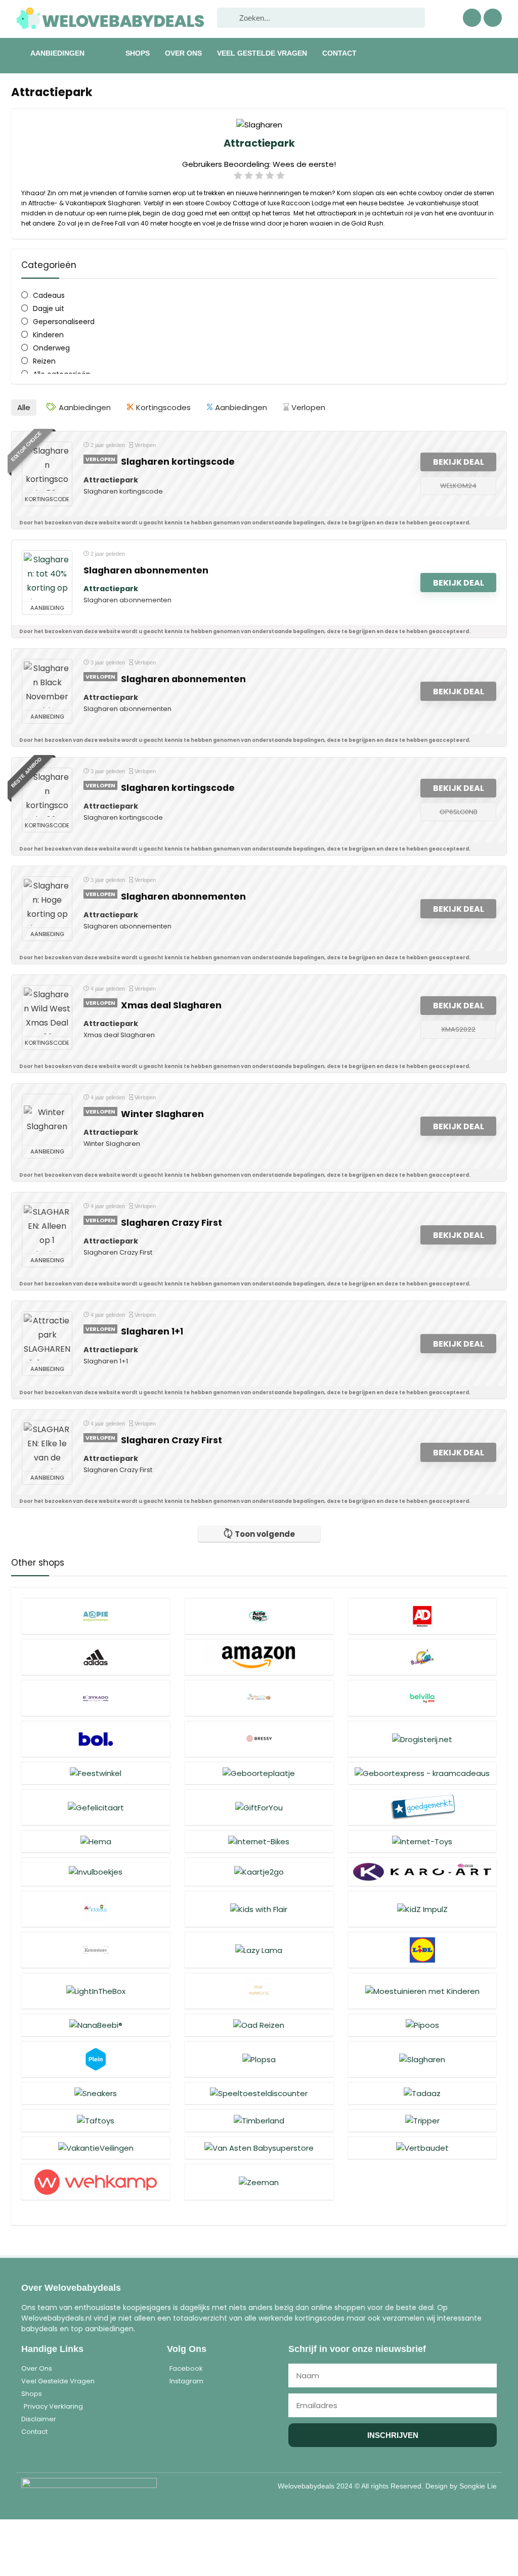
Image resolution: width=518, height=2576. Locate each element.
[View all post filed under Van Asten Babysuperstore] (259, 2148)
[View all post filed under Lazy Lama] (259, 1950)
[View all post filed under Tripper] (422, 2120)
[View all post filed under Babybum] (422, 1657)
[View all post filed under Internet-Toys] (422, 1841)
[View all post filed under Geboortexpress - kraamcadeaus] (422, 1773)
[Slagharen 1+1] (47, 1337)
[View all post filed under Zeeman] (259, 2182)
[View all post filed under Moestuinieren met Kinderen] (422, 1991)
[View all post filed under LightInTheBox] (96, 1991)
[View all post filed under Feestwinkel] (96, 1773)
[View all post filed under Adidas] (96, 1657)
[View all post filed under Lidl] (422, 1950)
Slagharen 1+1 (152, 1331)
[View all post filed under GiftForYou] (259, 1807)
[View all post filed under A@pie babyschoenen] (96, 1616)
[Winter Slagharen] (47, 1120)
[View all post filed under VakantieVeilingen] (96, 2148)
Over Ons (183, 53)
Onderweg (51, 348)
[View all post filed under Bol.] (96, 1739)
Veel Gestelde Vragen (262, 53)
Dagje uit (49, 308)
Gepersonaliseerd (64, 322)
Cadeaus (49, 295)
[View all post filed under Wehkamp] (96, 2182)
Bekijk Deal (459, 462)
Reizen (44, 361)
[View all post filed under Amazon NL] (259, 1657)
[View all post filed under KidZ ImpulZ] (422, 1909)
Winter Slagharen (162, 1114)
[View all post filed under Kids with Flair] (259, 1909)
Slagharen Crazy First (171, 1223)
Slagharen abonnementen (146, 570)
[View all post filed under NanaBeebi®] (96, 2025)
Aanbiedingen (57, 53)
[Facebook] (472, 18)
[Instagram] (493, 18)
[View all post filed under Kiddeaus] (96, 1909)
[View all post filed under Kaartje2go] (259, 1872)
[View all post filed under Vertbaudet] (422, 2148)
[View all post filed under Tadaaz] (422, 2093)
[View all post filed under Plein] (96, 2059)
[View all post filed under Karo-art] (422, 1872)
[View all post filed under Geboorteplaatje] (259, 1773)
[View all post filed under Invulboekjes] (96, 1872)
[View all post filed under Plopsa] (259, 2059)
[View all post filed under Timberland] (259, 2120)
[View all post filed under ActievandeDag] (259, 1616)
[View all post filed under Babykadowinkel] (96, 1698)
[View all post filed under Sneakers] (96, 2093)
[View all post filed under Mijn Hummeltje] (259, 1991)
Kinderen (48, 335)
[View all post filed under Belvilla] (422, 1698)
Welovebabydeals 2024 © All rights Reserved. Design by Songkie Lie (387, 2486)
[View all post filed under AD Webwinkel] (422, 1616)
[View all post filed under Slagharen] (422, 2059)
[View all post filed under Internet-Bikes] (259, 1841)
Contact (339, 53)
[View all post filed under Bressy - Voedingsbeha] (259, 1739)
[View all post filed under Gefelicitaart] (96, 1807)
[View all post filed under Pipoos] (422, 2025)
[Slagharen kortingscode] (47, 467)
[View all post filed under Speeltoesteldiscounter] (259, 2093)
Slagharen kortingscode (178, 462)
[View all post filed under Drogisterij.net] (422, 1739)
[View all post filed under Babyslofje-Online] (259, 1698)
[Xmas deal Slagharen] (47, 1011)
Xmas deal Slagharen (171, 1005)
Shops (138, 53)
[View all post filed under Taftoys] (96, 2120)
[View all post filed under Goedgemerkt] (422, 1807)
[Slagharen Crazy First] (47, 1228)
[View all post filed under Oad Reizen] (259, 2025)
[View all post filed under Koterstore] (96, 1950)
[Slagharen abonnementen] (47, 576)
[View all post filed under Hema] (96, 1841)
